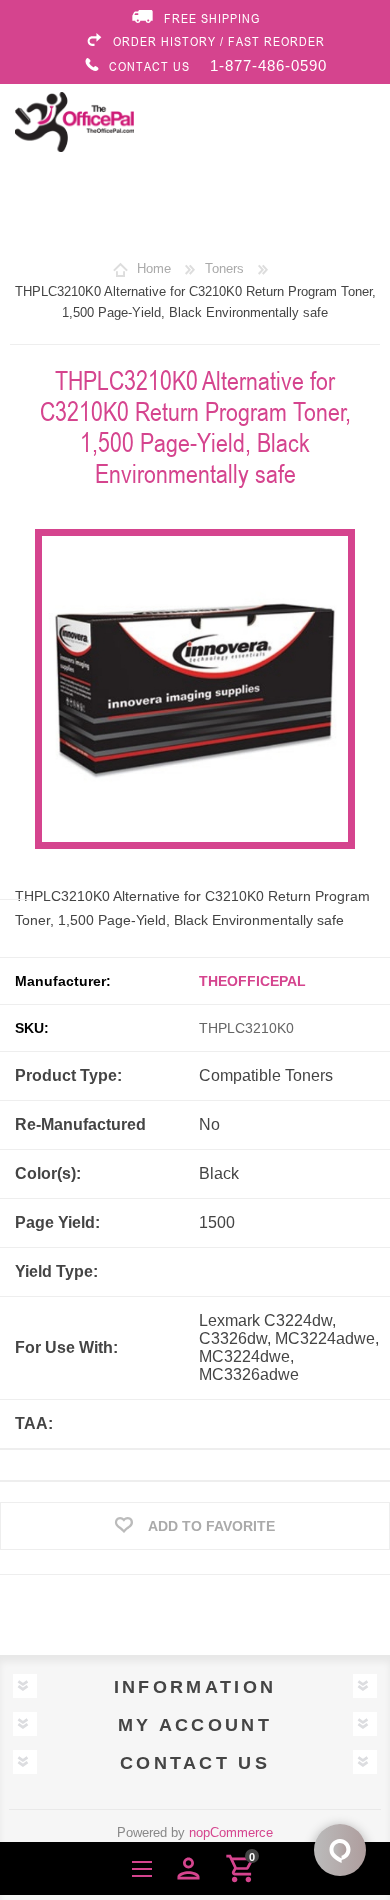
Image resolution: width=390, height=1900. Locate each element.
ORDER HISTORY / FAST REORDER (219, 41)
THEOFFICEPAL (252, 981)
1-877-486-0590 (268, 65)
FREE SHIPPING (212, 18)
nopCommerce (231, 1832)
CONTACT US (149, 66)
